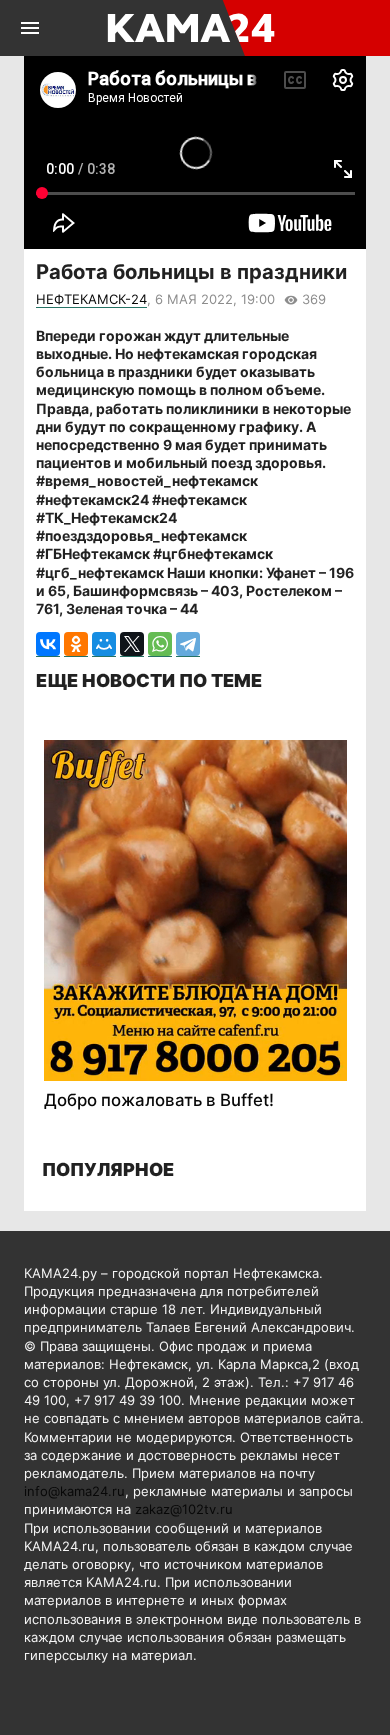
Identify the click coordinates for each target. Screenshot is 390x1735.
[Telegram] (188, 644)
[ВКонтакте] (48, 644)
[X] (132, 644)
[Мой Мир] (104, 644)
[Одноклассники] (76, 644)
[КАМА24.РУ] (193, 28)
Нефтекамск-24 (91, 299)
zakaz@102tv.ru (184, 1509)
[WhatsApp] (160, 644)
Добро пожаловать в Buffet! (159, 1100)
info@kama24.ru (74, 1491)
